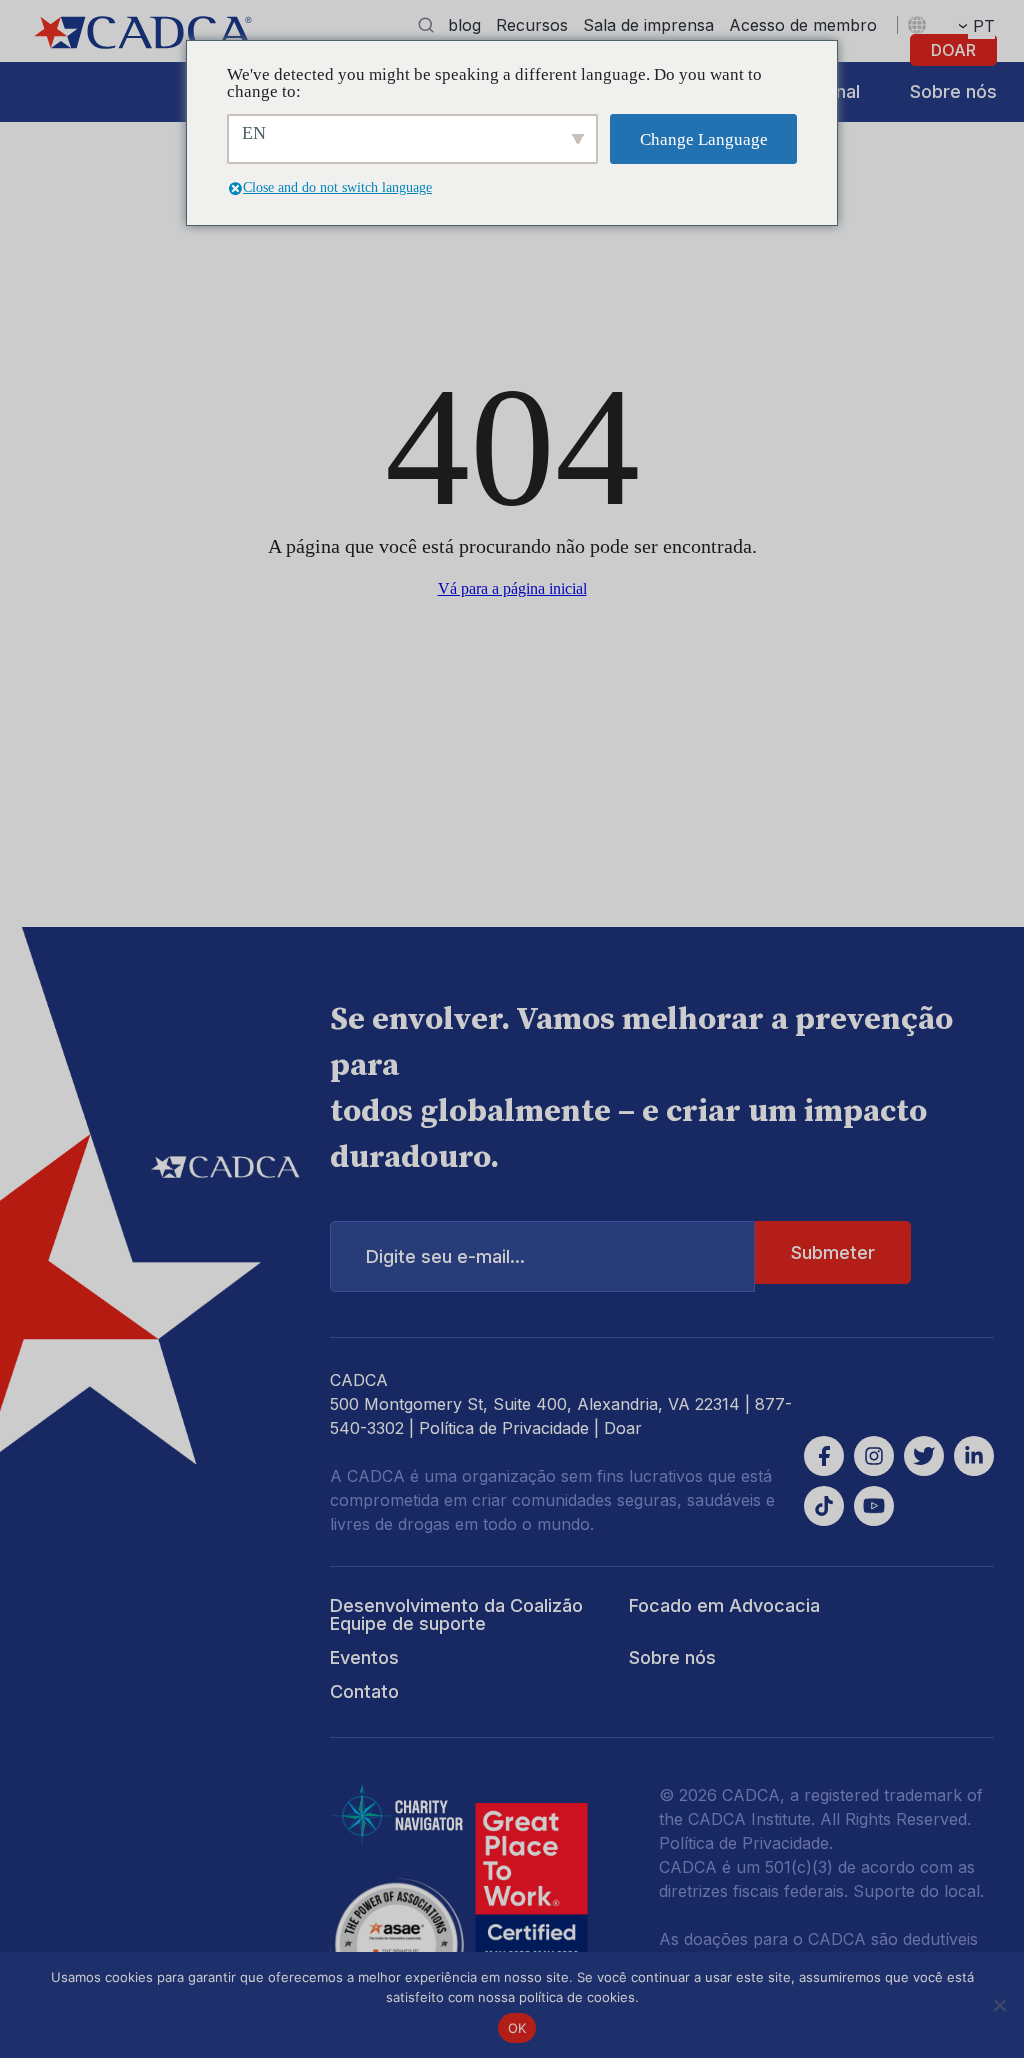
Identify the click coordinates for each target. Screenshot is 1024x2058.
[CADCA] (143, 32)
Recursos (532, 25)
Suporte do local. (918, 1891)
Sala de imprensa (648, 25)
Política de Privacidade (504, 1428)
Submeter (833, 1252)
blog (464, 25)
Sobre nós (953, 91)
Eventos (364, 1657)
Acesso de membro (803, 25)
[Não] (999, 2005)
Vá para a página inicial (512, 588)
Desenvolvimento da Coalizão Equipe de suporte (456, 1614)
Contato (364, 1691)
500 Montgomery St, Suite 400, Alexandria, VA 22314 (535, 1404)
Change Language (704, 139)
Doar (953, 50)
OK (517, 2028)
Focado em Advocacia (724, 1605)
